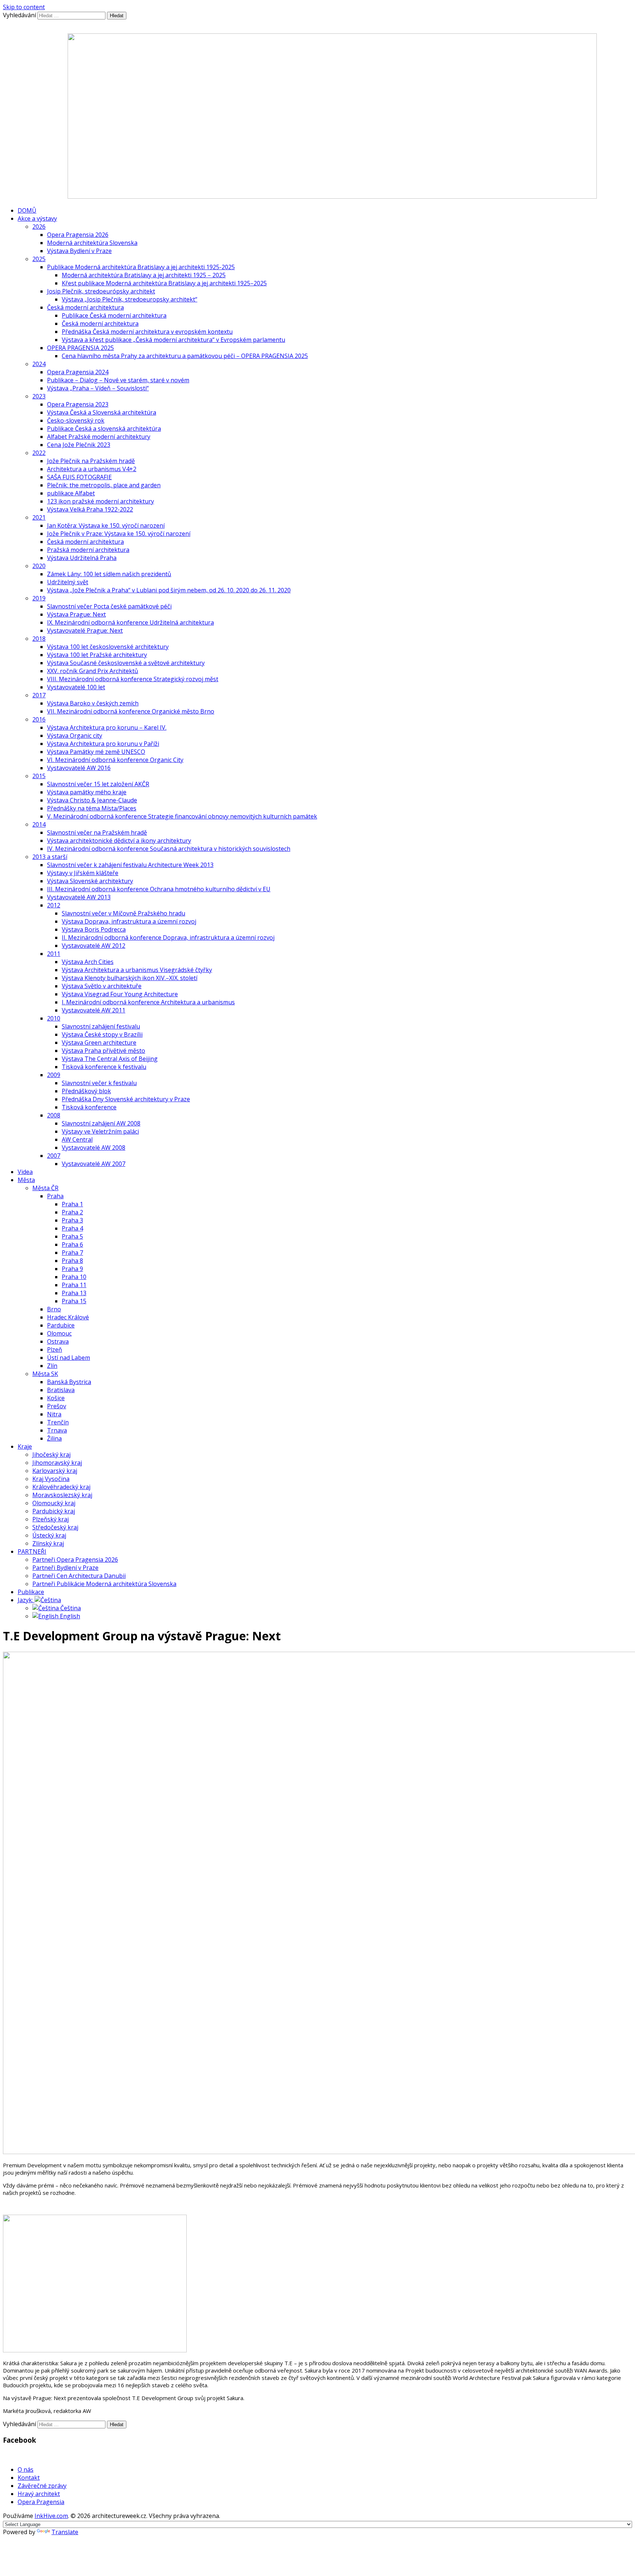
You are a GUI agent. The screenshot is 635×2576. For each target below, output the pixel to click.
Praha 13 (74, 1293)
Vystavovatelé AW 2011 (94, 1010)
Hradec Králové (68, 1317)
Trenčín (58, 1422)
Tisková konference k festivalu (104, 1067)
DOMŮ (27, 210)
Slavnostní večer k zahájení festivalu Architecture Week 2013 (130, 865)
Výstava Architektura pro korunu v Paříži (103, 744)
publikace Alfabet (71, 493)
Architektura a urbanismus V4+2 (92, 469)
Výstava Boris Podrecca (94, 929)
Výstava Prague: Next (76, 614)
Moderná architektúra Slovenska (92, 243)
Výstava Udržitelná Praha (82, 558)
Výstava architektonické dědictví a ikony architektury (119, 841)
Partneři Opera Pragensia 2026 (75, 1560)
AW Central (77, 1139)
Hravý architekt (39, 2494)
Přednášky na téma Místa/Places (92, 808)
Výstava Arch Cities (88, 962)
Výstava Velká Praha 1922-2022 (90, 509)
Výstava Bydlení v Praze (79, 251)
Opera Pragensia (41, 2502)
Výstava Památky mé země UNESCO (96, 752)
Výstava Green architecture (99, 1043)
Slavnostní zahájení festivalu (101, 1026)
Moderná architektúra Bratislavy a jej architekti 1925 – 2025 (144, 275)
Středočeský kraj (55, 1527)
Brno (54, 1309)
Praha (55, 1196)
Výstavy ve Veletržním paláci (100, 1131)
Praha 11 (74, 1285)
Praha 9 (72, 1269)
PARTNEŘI (32, 1551)
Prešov (57, 1406)
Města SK (45, 1374)
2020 (39, 566)
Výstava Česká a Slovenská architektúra (102, 412)
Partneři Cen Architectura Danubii (79, 1576)
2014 (39, 824)
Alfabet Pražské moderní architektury (99, 437)
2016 (39, 719)
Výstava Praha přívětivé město (103, 1051)
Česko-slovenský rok (76, 420)
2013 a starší (50, 857)
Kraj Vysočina (51, 1479)
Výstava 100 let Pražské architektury (97, 655)
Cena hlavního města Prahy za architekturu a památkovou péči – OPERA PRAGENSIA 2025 (185, 356)
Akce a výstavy (37, 218)
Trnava (57, 1430)
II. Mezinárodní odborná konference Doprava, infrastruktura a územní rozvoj (168, 937)
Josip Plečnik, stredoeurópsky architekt (101, 291)
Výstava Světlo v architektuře (102, 986)
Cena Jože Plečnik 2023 (79, 445)
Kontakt (29, 2478)
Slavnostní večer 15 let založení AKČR (98, 784)
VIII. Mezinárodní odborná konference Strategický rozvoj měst (133, 679)
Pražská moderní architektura (88, 550)
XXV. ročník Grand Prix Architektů (93, 671)
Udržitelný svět (68, 582)
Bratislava (61, 1390)
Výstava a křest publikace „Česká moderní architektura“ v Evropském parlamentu (173, 340)
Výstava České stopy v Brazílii (102, 1034)
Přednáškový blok (86, 1091)
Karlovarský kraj (55, 1471)
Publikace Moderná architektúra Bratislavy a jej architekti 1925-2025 (141, 267)
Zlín (52, 1366)
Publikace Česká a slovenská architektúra (104, 429)
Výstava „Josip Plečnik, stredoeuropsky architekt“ (130, 299)
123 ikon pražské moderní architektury (101, 501)
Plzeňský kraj (51, 1519)
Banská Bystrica (69, 1382)
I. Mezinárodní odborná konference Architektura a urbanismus (148, 1002)
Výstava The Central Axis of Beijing (110, 1059)
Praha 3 (72, 1220)
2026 (39, 227)
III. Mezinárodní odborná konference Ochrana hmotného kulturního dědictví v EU (159, 889)
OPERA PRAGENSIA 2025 (80, 348)
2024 (39, 364)
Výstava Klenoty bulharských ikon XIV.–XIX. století (130, 978)
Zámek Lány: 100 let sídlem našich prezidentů (109, 574)
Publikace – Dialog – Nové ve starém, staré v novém (118, 380)
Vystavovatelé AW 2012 (94, 946)
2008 (54, 1115)
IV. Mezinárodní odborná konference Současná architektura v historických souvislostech (169, 849)
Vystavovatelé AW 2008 (94, 1148)
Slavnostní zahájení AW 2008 (101, 1123)
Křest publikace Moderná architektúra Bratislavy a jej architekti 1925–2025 (164, 283)
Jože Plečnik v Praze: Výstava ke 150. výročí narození (119, 534)
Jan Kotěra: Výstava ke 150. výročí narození (106, 525)
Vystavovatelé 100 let (76, 687)
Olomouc (59, 1333)
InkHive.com (51, 2516)
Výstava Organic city (75, 736)
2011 (54, 954)
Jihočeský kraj (51, 1455)
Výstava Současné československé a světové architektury (126, 663)
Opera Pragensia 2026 (78, 235)
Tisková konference (89, 1107)
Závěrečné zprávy (42, 2486)
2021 (39, 517)
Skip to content (24, 7)
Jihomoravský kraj (57, 1463)
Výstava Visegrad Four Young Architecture (120, 994)
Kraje (25, 1446)
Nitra (54, 1414)
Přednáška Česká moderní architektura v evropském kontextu (147, 332)
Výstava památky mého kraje (87, 792)
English (69, 1616)
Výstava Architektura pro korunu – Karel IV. (107, 727)
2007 (54, 1156)
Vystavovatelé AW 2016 (79, 768)
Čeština (70, 1608)
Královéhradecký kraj (61, 1487)
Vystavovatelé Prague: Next (85, 631)
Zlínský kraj (48, 1543)
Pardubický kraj (54, 1511)
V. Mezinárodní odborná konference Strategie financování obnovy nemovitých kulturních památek (182, 816)
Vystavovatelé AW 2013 (79, 897)
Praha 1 (72, 1204)
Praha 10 (74, 1277)
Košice (56, 1398)
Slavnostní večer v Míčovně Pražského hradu (123, 913)
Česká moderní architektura (85, 307)
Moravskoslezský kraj (62, 1495)
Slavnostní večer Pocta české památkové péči (109, 606)
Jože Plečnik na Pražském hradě (91, 461)
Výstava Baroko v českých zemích (93, 703)
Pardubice (61, 1325)
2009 (54, 1075)
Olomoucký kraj (54, 1503)
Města (26, 1180)
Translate (65, 2532)
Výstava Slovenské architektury (90, 881)
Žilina (54, 1438)
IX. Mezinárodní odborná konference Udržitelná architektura (130, 622)
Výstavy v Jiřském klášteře (83, 873)
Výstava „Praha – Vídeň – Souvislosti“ (98, 388)
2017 (39, 695)
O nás (26, 2470)
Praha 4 (72, 1228)
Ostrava (58, 1341)
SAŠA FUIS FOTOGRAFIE (79, 477)
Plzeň (55, 1350)
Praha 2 (72, 1212)
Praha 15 (74, 1301)
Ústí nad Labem (69, 1358)
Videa (25, 1172)
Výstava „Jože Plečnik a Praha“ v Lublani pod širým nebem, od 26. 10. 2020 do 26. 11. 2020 (169, 590)
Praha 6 (72, 1244)
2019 (39, 598)
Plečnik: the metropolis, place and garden (104, 485)
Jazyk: (26, 1600)
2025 (39, 259)
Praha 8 (72, 1261)
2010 (54, 1018)
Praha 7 (72, 1253)
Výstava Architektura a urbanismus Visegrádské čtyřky (137, 970)
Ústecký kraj (49, 1535)
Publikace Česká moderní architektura (114, 315)
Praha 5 (72, 1236)
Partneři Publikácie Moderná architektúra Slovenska (104, 1584)
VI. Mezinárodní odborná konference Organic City (115, 760)
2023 (39, 396)
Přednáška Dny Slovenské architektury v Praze (126, 1099)
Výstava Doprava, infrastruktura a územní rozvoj (129, 921)
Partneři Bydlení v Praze (65, 1568)
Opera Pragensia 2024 (78, 372)
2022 (39, 453)
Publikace (31, 1592)
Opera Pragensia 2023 (78, 404)
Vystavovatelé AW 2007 (94, 1164)
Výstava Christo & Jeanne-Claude (92, 800)
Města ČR (45, 1188)
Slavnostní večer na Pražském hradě (97, 832)
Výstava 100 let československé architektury (108, 647)
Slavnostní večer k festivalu (99, 1083)
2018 (39, 639)
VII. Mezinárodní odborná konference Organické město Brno (131, 711)
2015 (39, 776)
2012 (54, 905)
